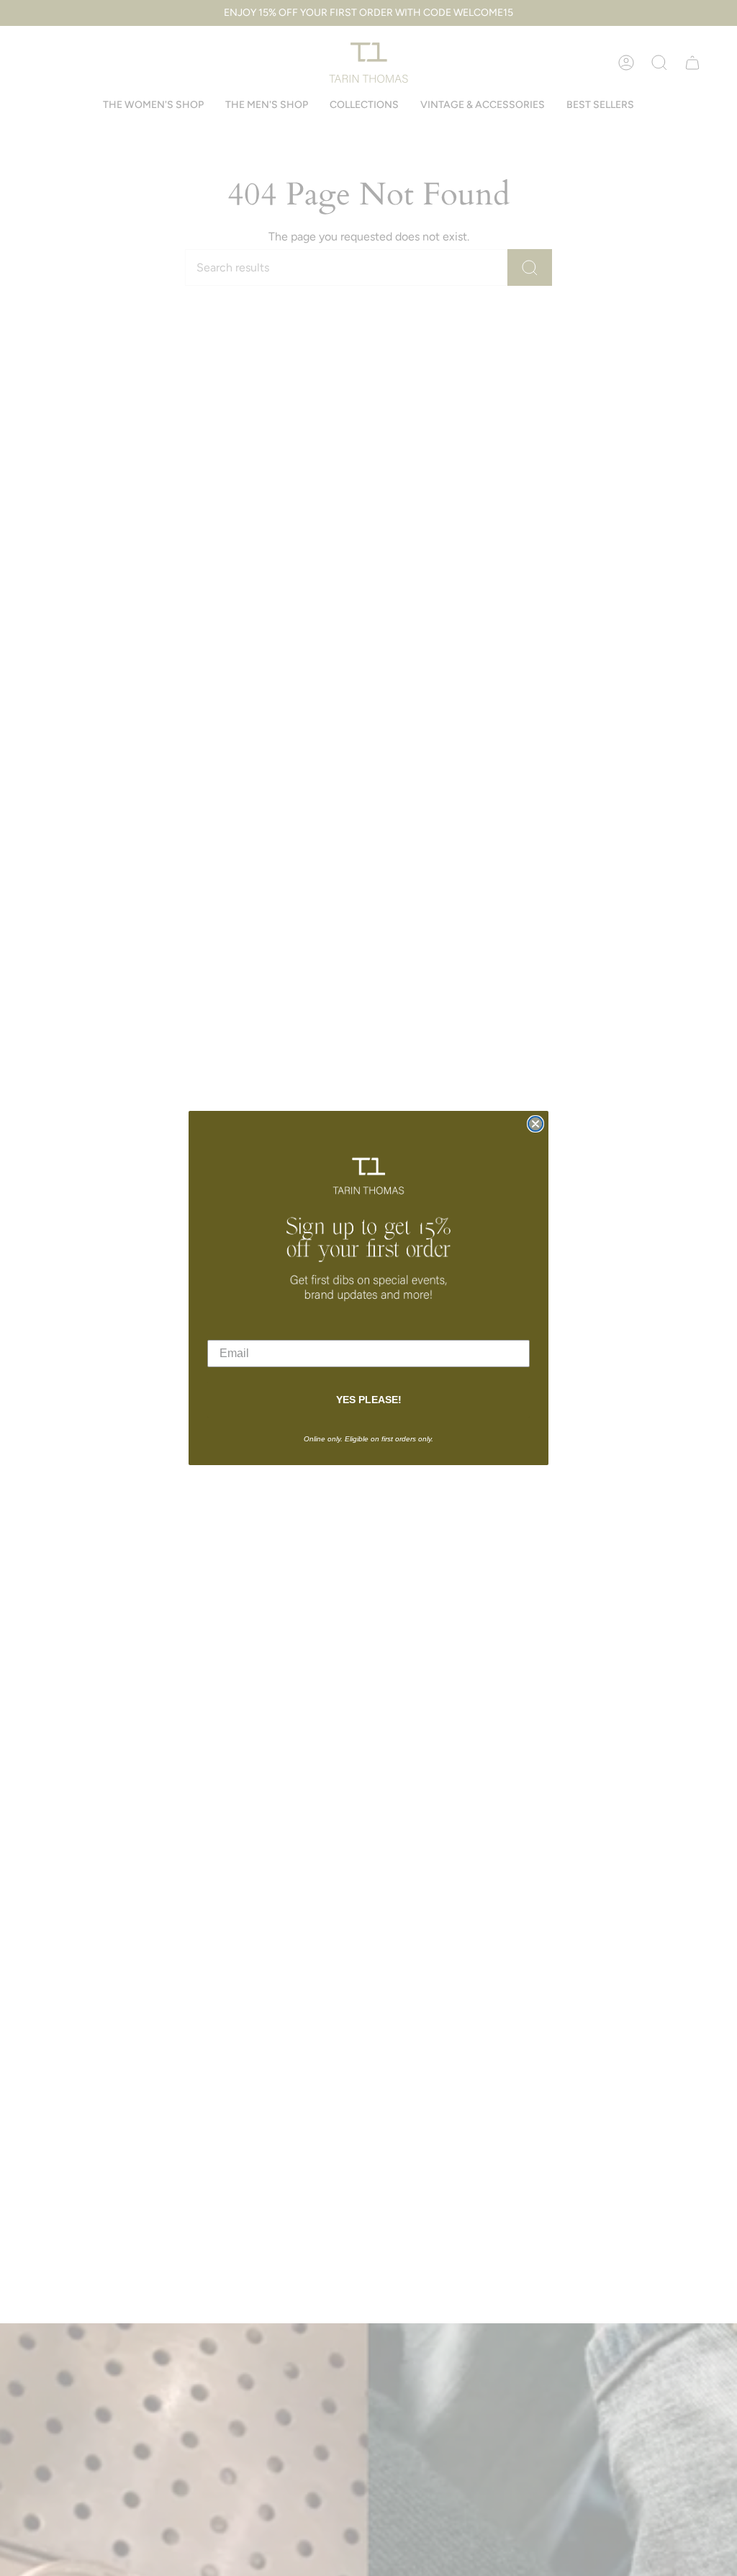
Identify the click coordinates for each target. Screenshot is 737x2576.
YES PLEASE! (369, 1400)
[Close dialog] (535, 1124)
